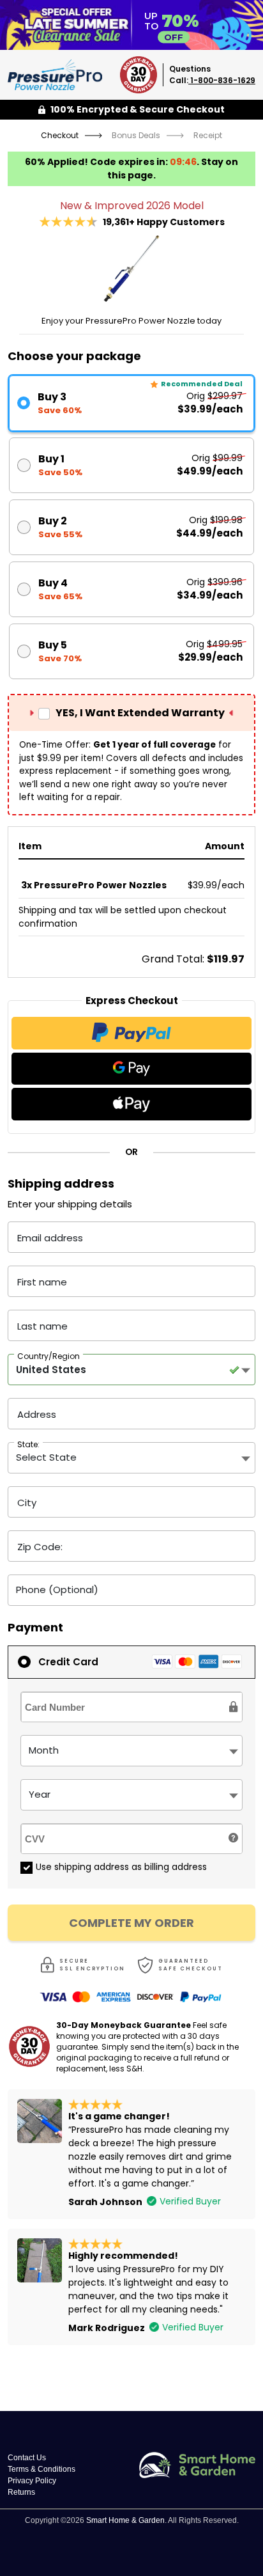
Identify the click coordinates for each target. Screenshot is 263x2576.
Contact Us (27, 2458)
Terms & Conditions (41, 2469)
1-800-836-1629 (222, 80)
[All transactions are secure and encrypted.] (234, 1707)
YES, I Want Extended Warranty (140, 713)
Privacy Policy (32, 2481)
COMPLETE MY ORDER (131, 1923)
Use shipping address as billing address (121, 1867)
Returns (21, 2492)
